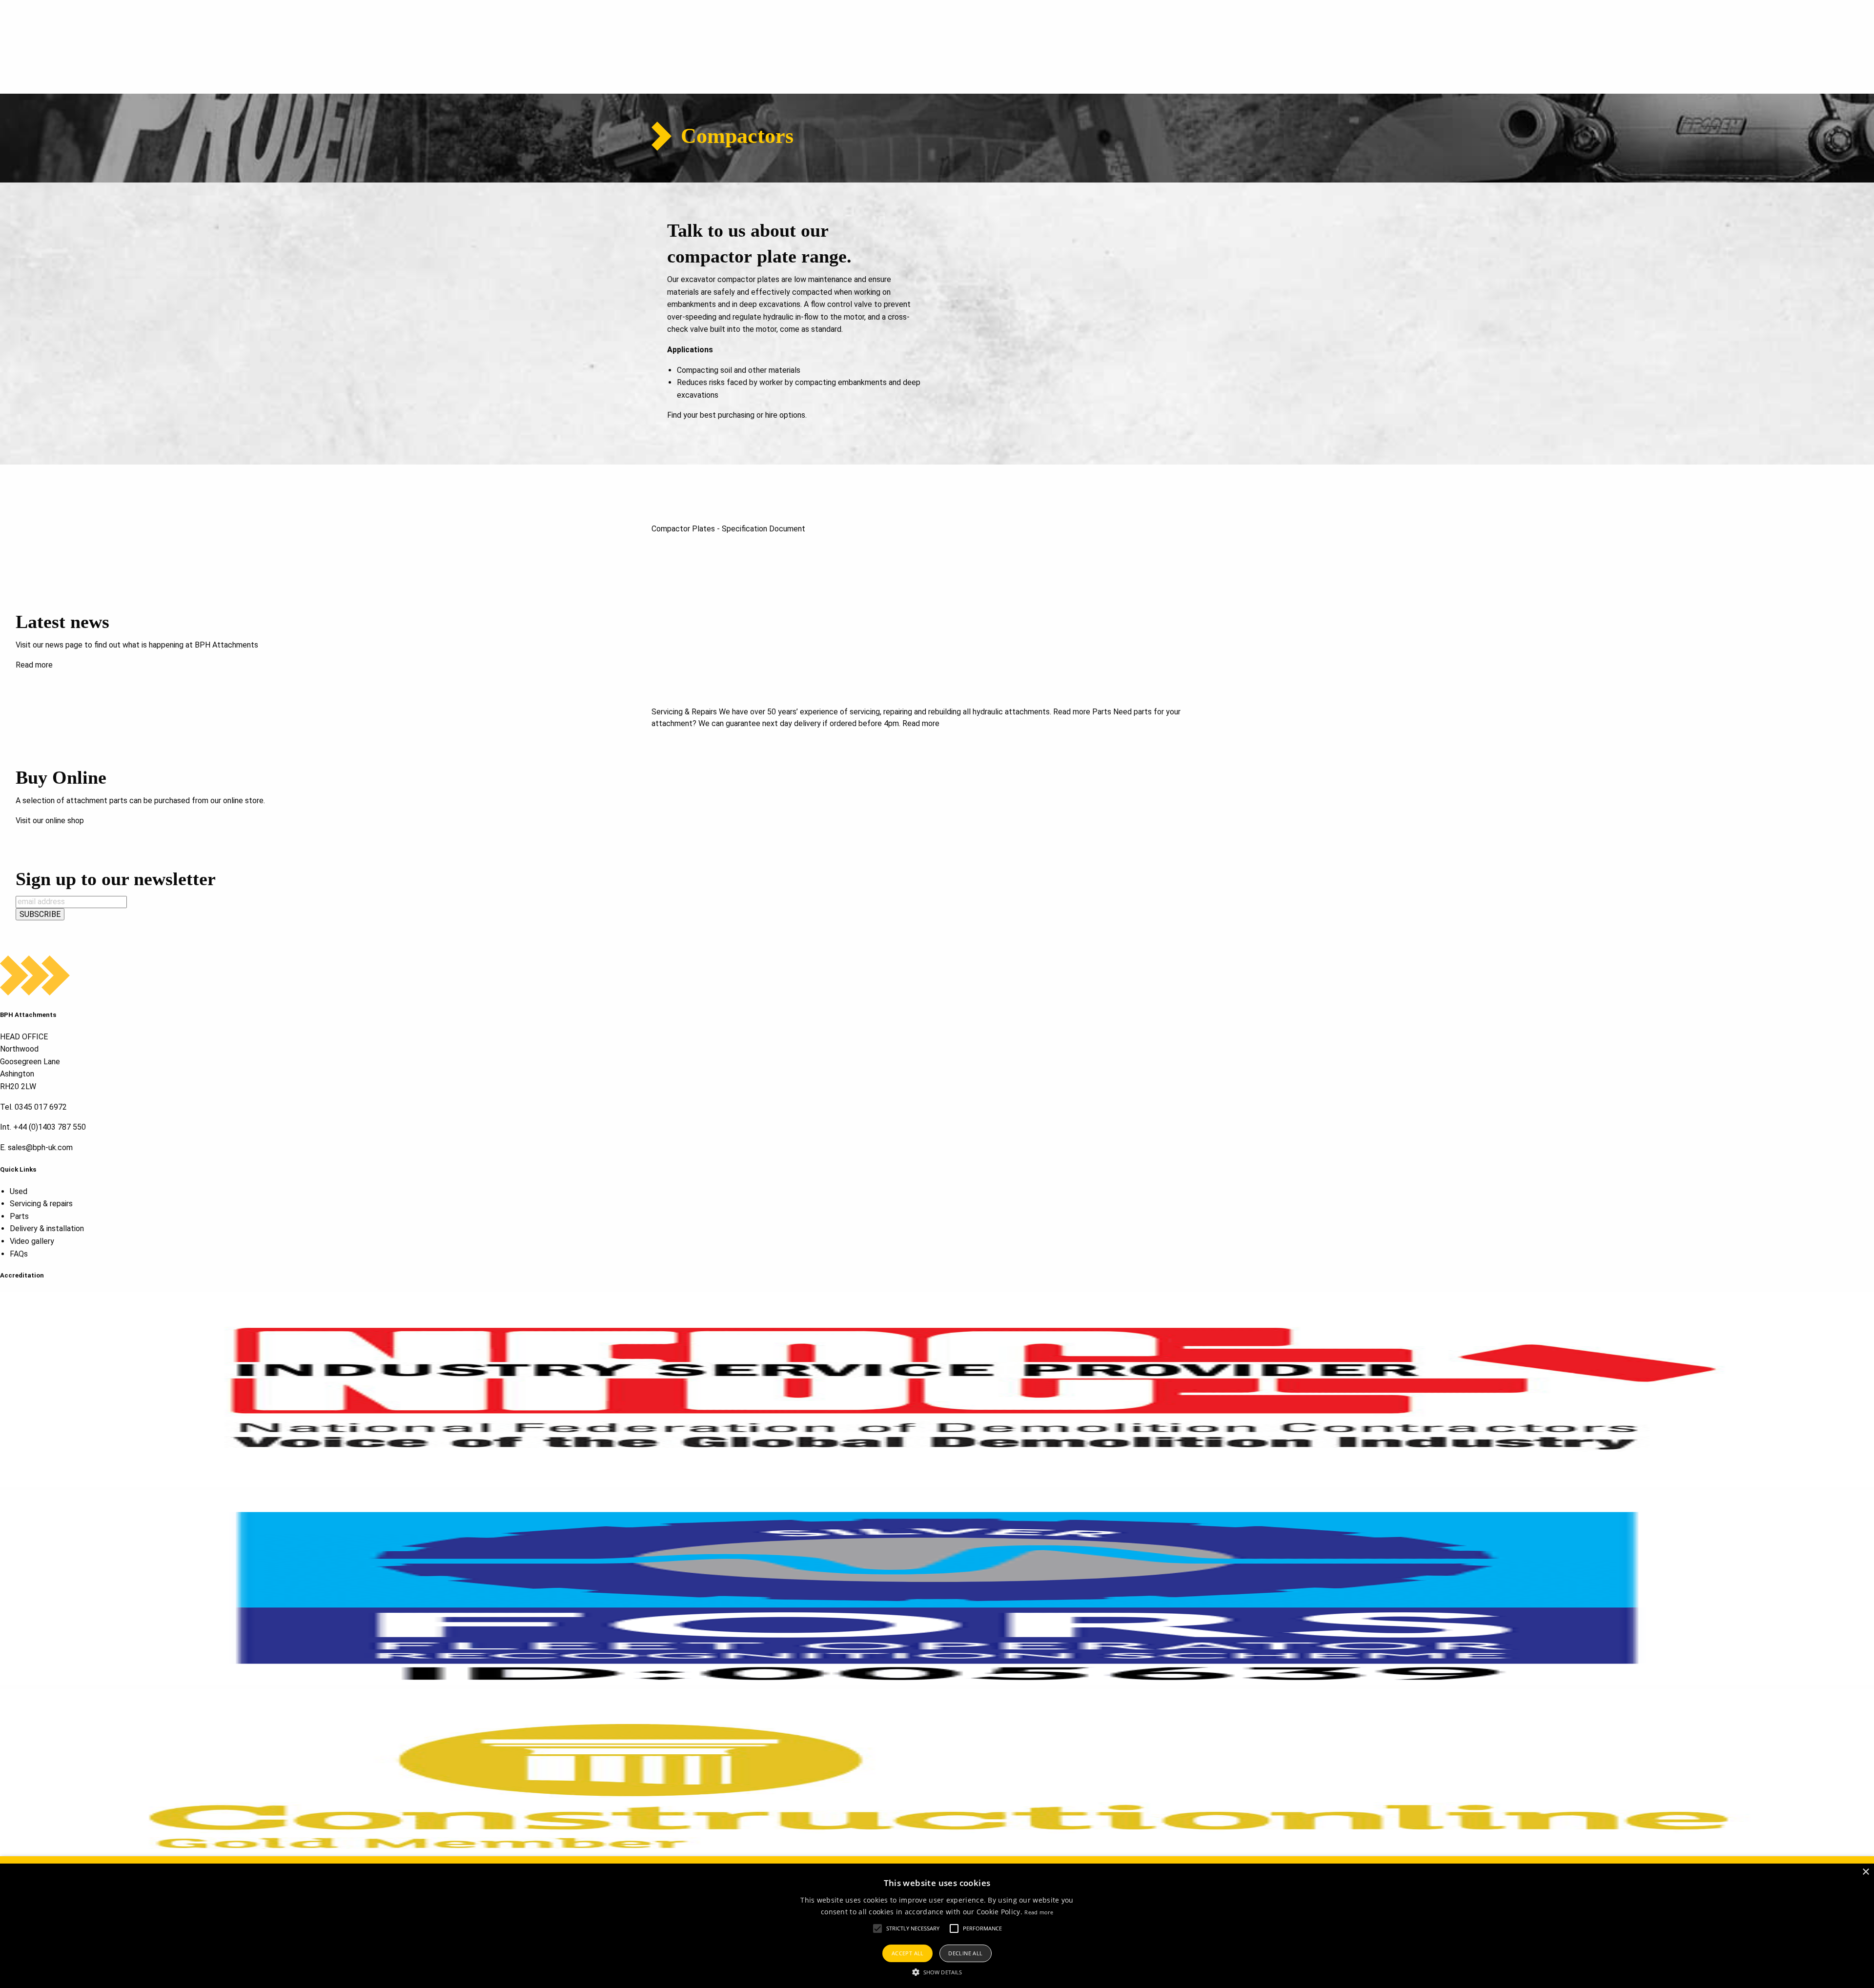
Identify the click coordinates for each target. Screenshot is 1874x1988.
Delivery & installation (47, 1228)
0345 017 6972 (41, 1107)
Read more (34, 665)
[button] (877, 1928)
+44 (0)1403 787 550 (50, 1127)
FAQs (19, 1254)
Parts (19, 1216)
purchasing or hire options (762, 415)
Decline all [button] (965, 1953)
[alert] (937, 1922)
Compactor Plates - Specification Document (728, 529)
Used (19, 1191)
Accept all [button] (908, 1953)
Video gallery (32, 1241)
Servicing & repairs (41, 1204)
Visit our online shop (50, 821)
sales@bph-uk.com (40, 1147)
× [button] (1865, 1872)
